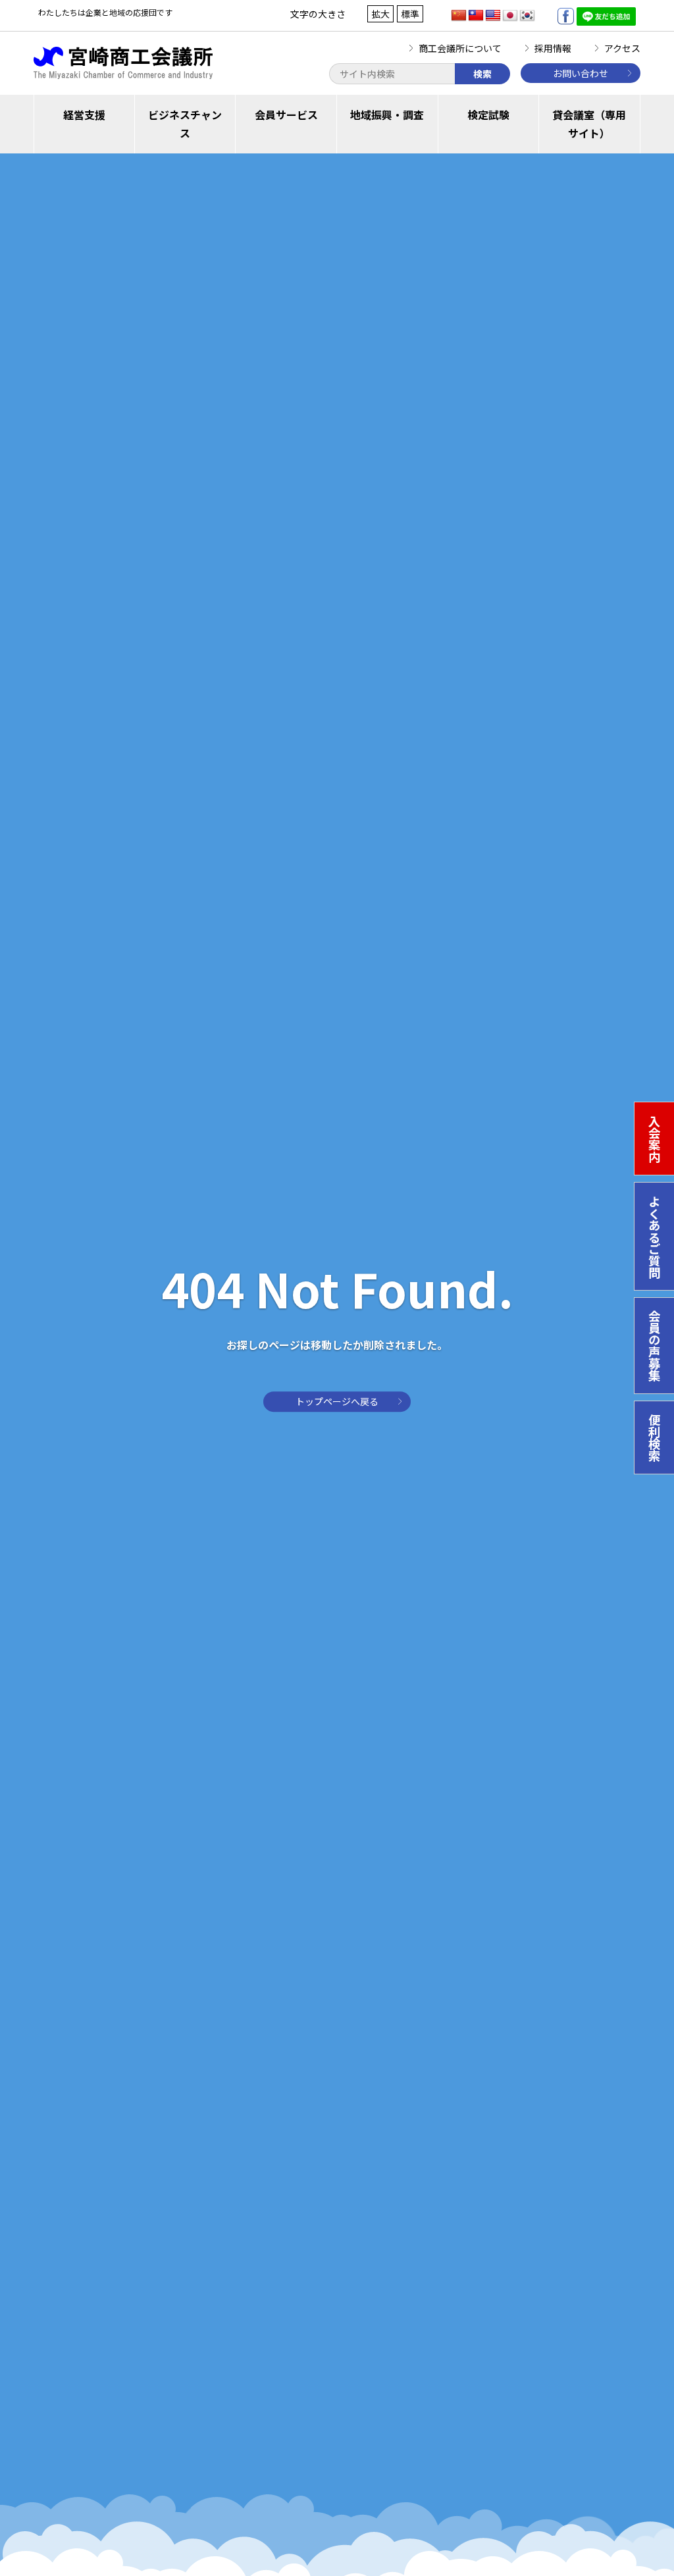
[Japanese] (510, 16)
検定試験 (488, 115)
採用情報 (553, 48)
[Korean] (527, 16)
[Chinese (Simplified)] (459, 16)
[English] (493, 16)
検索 (482, 74)
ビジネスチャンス (185, 124)
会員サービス (286, 115)
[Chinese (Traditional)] (476, 16)
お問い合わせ (581, 73)
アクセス (622, 48)
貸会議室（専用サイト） (589, 124)
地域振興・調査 (387, 115)
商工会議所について (460, 48)
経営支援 (84, 115)
